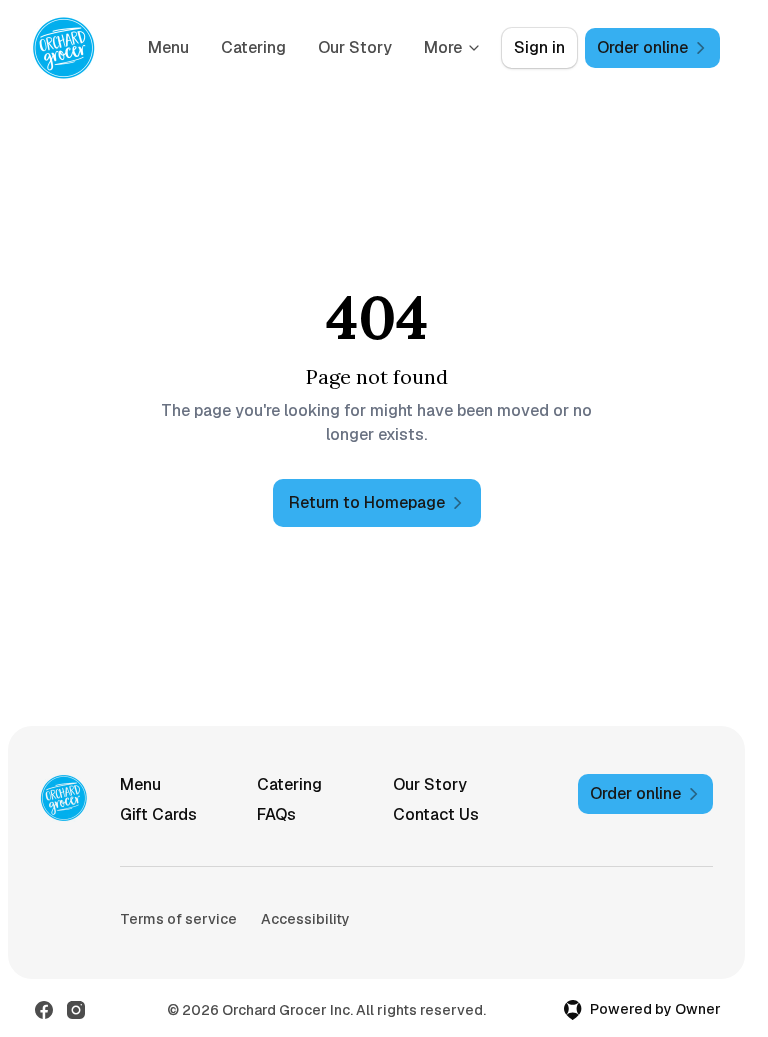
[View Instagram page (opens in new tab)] (76, 1010)
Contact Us (436, 814)
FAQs (276, 814)
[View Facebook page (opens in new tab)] (44, 1010)
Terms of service (178, 919)
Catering (253, 47)
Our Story (355, 47)
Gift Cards (158, 814)
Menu (168, 47)
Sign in (539, 47)
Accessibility (305, 919)
